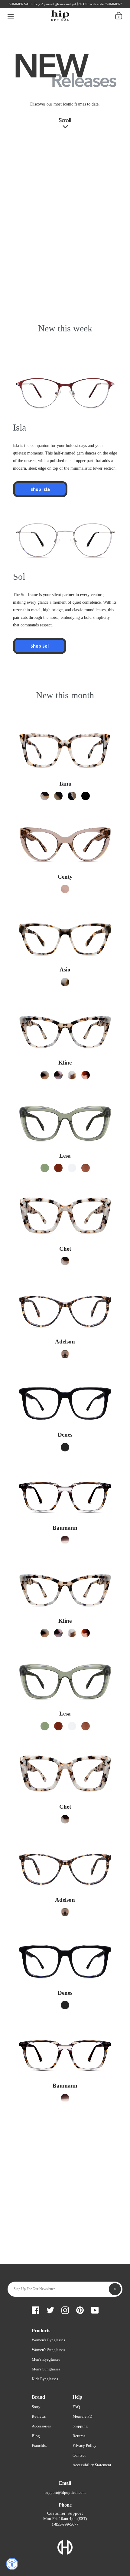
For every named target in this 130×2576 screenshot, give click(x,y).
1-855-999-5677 (65, 2524)
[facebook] (18, 6)
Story (36, 2407)
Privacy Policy (84, 2445)
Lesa (65, 1156)
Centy (65, 877)
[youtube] (59, 6)
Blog (36, 2436)
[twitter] (28, 6)
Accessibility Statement (92, 2465)
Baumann (65, 1528)
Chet (65, 1249)
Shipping (80, 2426)
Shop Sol (40, 646)
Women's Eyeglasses (48, 2340)
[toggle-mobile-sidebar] (11, 15)
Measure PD (82, 2416)
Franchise (40, 2445)
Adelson (65, 1342)
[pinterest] (49, 6)
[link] (45, 796)
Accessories (41, 2426)
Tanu (65, 784)
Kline (65, 1063)
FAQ (76, 2407)
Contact (79, 2455)
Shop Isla (40, 489)
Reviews (39, 2416)
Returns (79, 2436)
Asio (65, 969)
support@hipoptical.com (65, 2492)
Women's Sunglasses (48, 2350)
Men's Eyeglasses (46, 2359)
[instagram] (38, 6)
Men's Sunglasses (46, 2369)
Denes (65, 1435)
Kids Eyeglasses (45, 2379)
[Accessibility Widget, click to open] (12, 2564)
